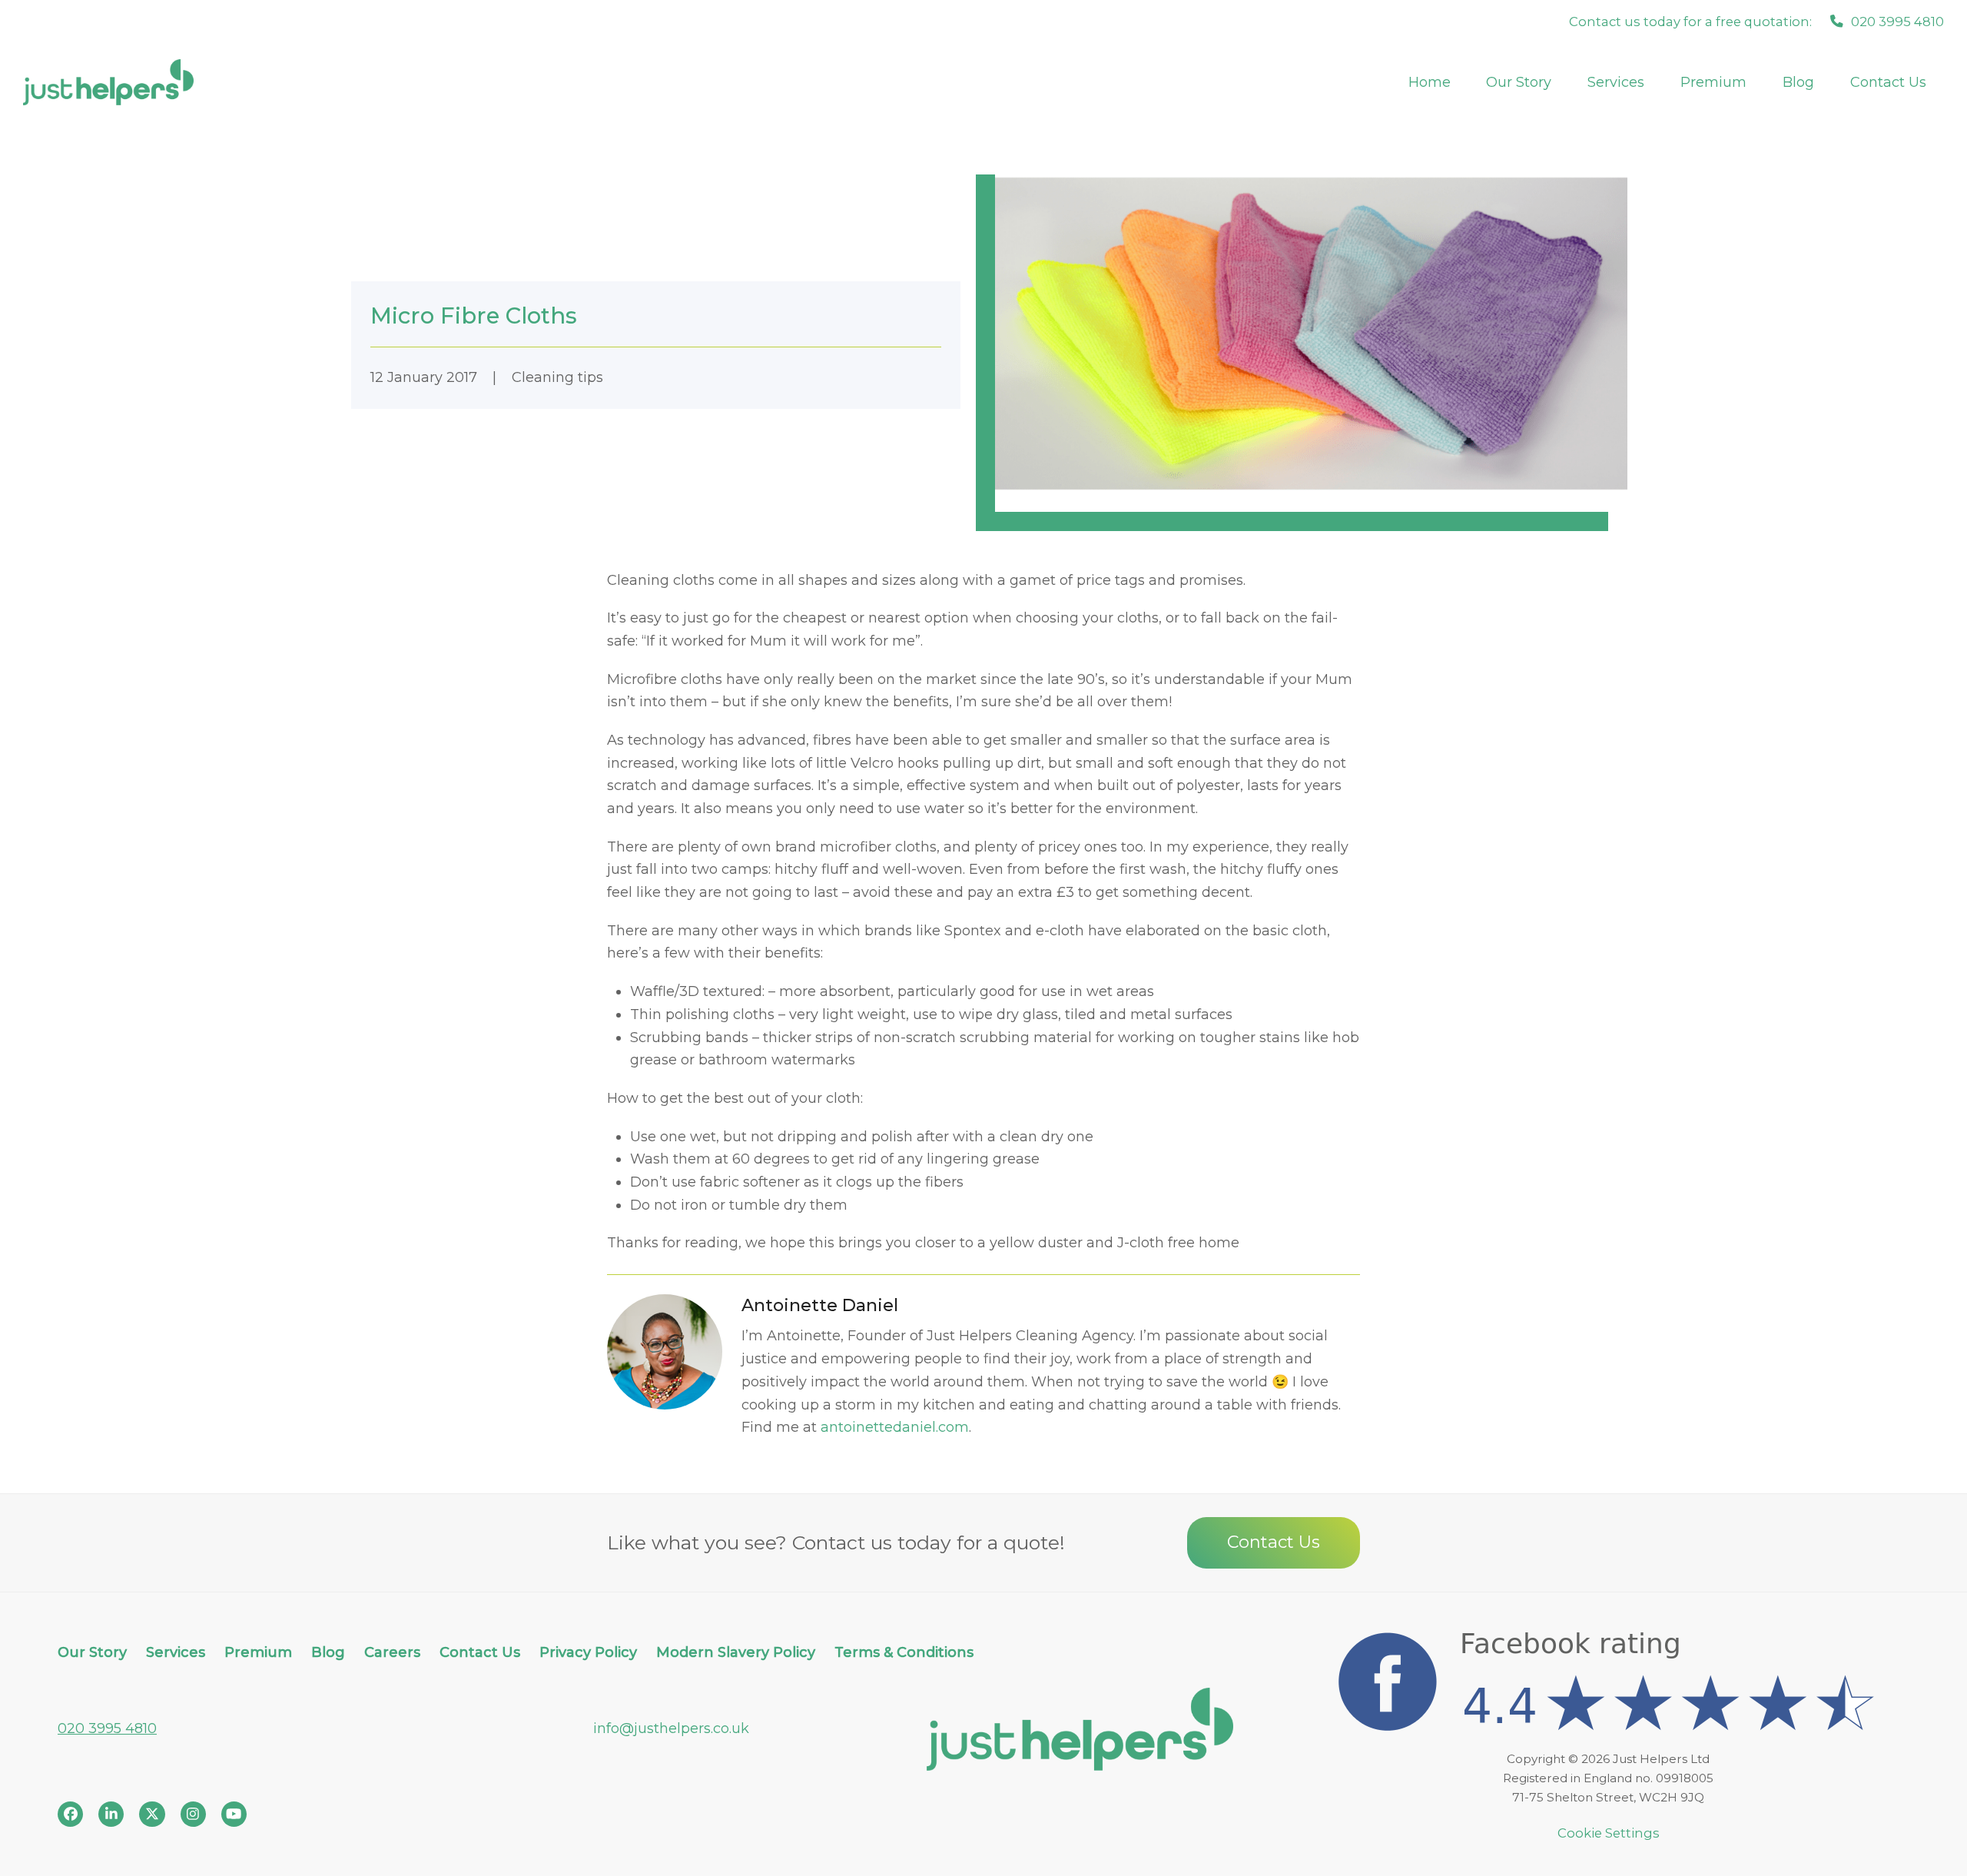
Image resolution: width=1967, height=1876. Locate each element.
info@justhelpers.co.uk (671, 1728)
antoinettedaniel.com (895, 1427)
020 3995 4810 (107, 1728)
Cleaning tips (557, 377)
